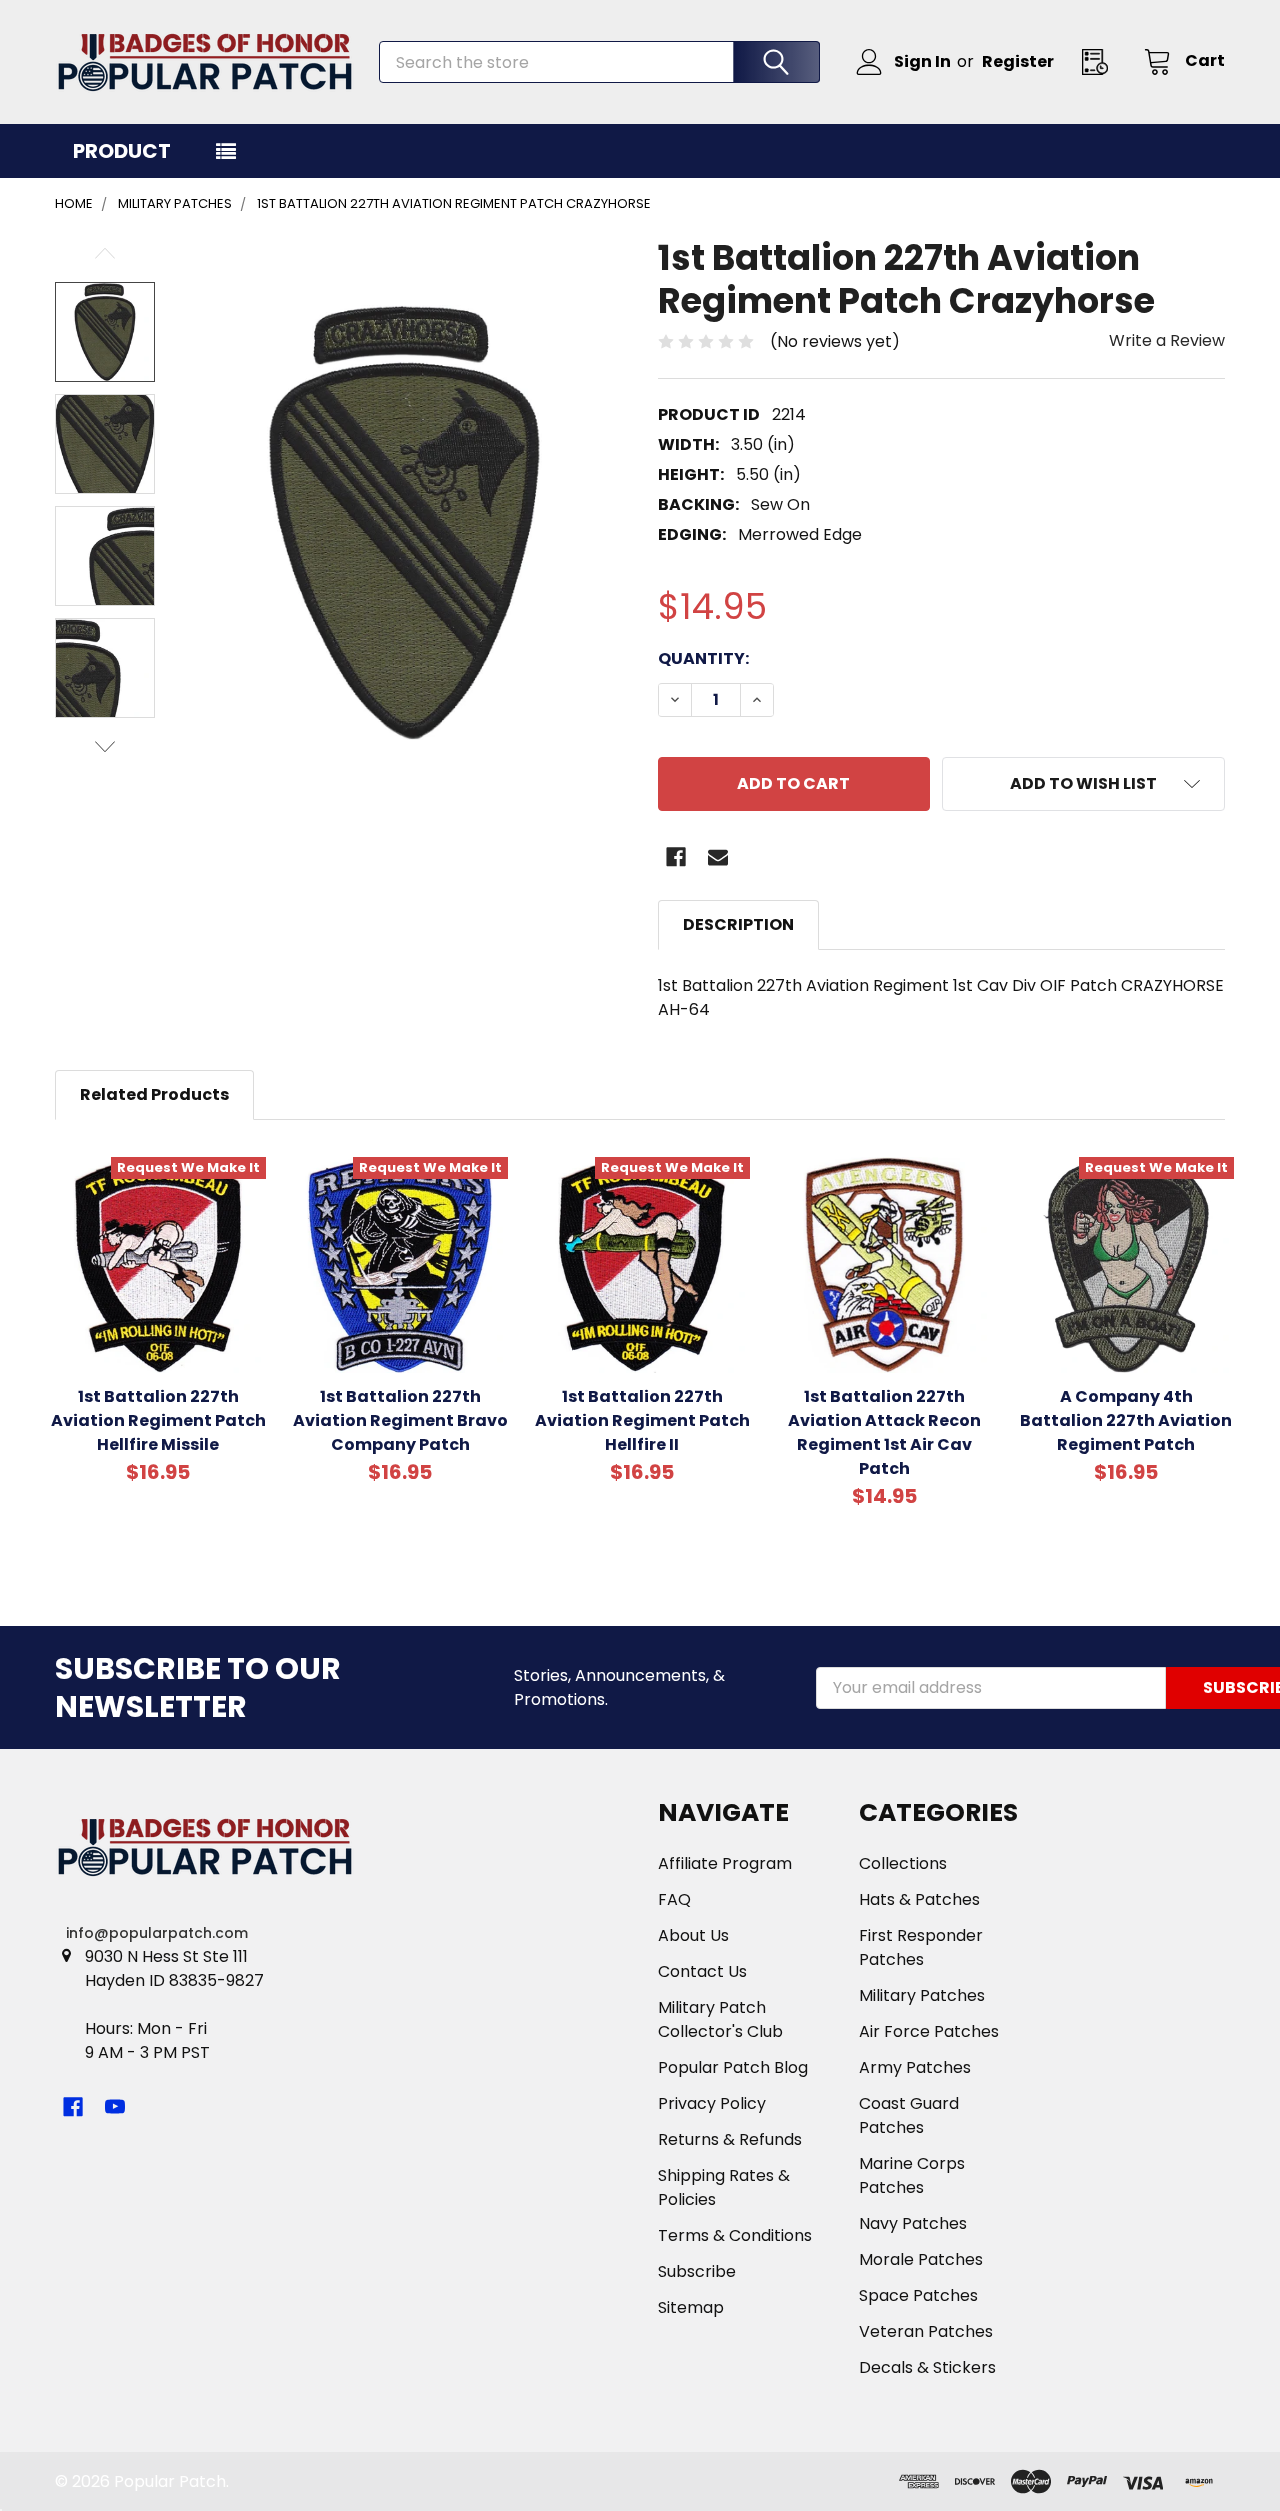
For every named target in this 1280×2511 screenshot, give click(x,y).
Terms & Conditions (735, 2235)
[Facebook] (676, 857)
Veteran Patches (926, 2331)
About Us (693, 1935)
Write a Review (1167, 340)
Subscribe (697, 2271)
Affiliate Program (725, 1863)
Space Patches (918, 2295)
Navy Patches (913, 2223)
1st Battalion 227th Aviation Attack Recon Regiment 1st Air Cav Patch (884, 1432)
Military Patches (922, 1995)
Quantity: (703, 658)
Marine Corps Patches (912, 2175)
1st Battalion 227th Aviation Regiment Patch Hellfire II (642, 1420)
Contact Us (702, 1971)
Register (1018, 61)
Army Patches (915, 2067)
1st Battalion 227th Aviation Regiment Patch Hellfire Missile (158, 1420)
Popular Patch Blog (733, 2067)
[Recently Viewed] (1101, 61)
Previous (105, 253)
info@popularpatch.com (157, 1933)
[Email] (718, 857)
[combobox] (599, 62)
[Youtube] (115, 2107)
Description (738, 924)
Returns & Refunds (730, 2139)
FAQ (674, 1899)
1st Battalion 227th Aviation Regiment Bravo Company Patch (400, 1420)
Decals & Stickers (927, 2367)
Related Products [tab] (154, 1094)
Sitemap (691, 2307)
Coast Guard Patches (909, 2115)
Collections (903, 1863)
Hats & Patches (919, 1899)
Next (105, 746)
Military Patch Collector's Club (720, 2019)
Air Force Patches (929, 2031)
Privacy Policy (712, 2103)
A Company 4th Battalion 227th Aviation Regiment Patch (1126, 1420)
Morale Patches (921, 2259)
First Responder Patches (921, 1947)
